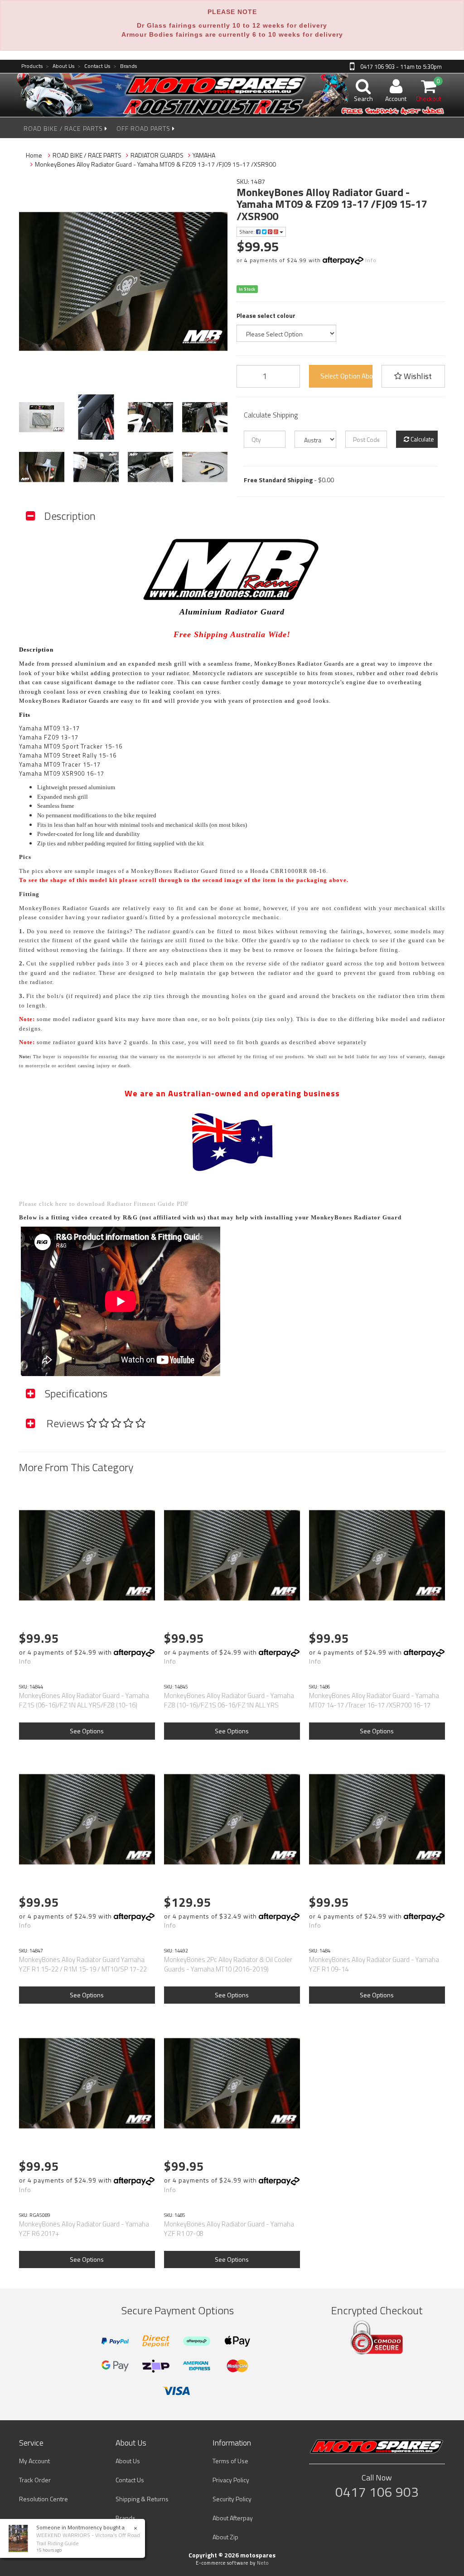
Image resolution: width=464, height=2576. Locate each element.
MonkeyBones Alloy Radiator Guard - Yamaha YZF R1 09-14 (374, 1964)
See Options (87, 1731)
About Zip (225, 2537)
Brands (125, 66)
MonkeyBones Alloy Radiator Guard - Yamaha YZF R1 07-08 (229, 2229)
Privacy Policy (231, 2480)
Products (32, 66)
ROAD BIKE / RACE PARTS (64, 128)
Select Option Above (346, 376)
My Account (34, 2461)
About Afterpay (233, 2518)
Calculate (422, 439)
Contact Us (94, 66)
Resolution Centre (43, 2499)
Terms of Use (230, 2461)
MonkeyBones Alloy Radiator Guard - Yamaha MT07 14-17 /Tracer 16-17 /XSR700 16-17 (374, 1700)
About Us (60, 66)
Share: (248, 232)
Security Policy (232, 2499)
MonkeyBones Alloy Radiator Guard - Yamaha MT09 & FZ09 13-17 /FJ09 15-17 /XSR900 (155, 164)
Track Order (35, 2480)
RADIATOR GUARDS (157, 155)
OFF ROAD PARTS (144, 128)
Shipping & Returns (142, 2499)
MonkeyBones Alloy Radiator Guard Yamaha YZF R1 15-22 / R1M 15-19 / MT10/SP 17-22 (83, 1964)
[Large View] (42, 417)
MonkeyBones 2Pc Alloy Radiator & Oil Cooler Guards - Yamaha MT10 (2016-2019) (228, 1964)
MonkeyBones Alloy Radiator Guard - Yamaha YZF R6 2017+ (84, 2229)
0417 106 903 (377, 2492)
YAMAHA (204, 155)
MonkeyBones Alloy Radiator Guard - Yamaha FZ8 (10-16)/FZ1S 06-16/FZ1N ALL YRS (229, 1700)
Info (371, 260)
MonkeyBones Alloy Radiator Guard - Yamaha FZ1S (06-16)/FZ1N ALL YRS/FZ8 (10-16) (84, 1700)
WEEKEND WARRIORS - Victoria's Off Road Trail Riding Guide (88, 2539)
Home (34, 155)
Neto (263, 2563)
